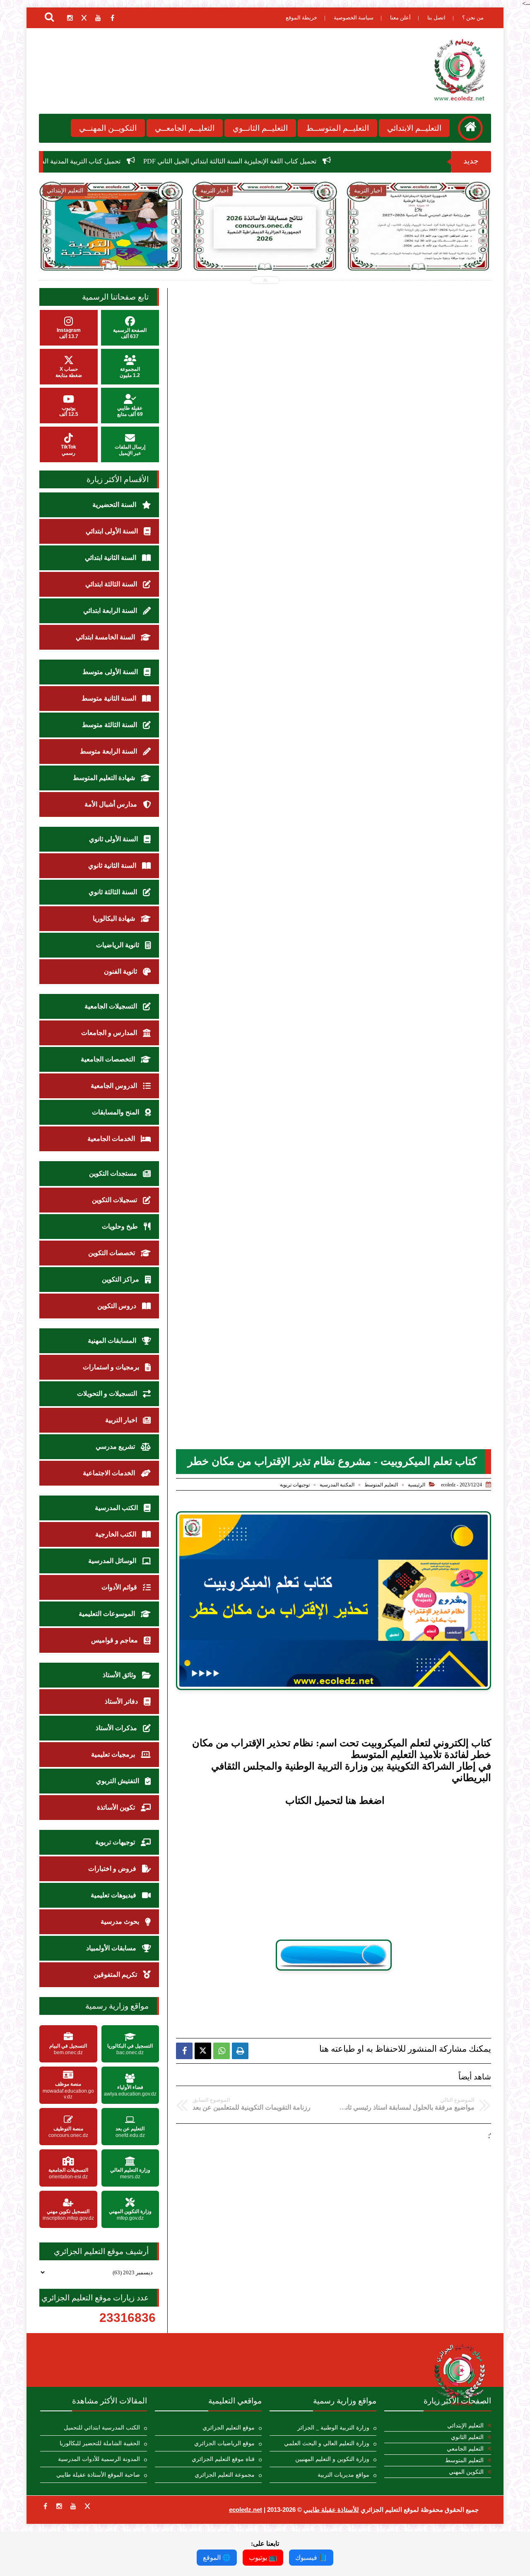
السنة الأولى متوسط (111, 672)
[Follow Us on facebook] (45, 2506)
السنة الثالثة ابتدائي (112, 584)
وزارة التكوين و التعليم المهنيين (332, 2459)
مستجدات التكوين (114, 1173)
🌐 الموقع (217, 2558)
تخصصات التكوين (112, 1253)
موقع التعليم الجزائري (229, 2428)
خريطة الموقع (301, 18)
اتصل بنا (436, 18)
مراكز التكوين (121, 1279)
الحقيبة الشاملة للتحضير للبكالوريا (100, 2443)
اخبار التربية (122, 1420)
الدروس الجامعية (115, 1086)
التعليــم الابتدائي (414, 128)
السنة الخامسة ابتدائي (106, 637)
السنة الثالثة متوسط (110, 725)
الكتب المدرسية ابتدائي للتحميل (102, 2428)
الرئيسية (417, 1485)
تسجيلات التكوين (115, 1200)
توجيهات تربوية (295, 1485)
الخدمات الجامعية (112, 1139)
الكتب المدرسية (117, 1508)
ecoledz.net (246, 2510)
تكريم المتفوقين (116, 1975)
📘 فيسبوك (311, 2558)
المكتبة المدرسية (337, 1485)
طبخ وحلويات (121, 1226)
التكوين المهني (466, 2472)
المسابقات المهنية (113, 1341)
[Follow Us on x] (87, 2506)
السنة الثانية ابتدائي (111, 558)
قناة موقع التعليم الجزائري (223, 2459)
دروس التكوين (118, 1306)
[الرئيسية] (470, 128)
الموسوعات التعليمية (108, 1614)
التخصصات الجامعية (109, 1059)
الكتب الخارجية (117, 1534)
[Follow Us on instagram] (59, 2506)
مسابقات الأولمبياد (112, 1948)
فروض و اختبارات (113, 1869)
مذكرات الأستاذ (117, 1728)
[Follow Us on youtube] (73, 2506)
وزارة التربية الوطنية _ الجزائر (333, 2428)
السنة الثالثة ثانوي (114, 892)
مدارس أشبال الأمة (112, 804)
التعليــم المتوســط (337, 128)
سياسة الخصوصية (354, 18)
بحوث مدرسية (121, 1922)
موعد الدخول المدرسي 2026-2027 (419, 244)
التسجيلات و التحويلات (108, 1394)
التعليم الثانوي (467, 2437)
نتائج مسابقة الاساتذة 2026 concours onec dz (265, 248)
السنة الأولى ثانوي (114, 839)
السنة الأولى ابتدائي (113, 531)
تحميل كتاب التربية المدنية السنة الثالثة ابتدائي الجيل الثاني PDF (130, 161)
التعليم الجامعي (465, 2449)
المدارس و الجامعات (110, 1033)
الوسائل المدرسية (113, 1561)
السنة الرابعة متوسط (109, 751)
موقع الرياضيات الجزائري (224, 2443)
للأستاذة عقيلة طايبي (331, 2510)
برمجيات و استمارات (112, 1367)
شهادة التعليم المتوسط (105, 778)
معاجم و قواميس (115, 1640)
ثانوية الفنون (121, 971)
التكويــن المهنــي (108, 128)
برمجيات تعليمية (114, 1754)
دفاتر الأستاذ (122, 1701)
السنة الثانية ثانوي (113, 865)
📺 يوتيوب (263, 2558)
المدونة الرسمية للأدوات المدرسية (99, 2459)
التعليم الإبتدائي (465, 2426)
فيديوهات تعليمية (114, 1895)
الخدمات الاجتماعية (110, 1473)
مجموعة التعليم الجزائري (225, 2475)
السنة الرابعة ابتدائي (111, 611)
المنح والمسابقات (116, 1112)
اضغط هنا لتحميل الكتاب (335, 1801)
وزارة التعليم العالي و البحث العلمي (327, 2443)
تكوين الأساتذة (117, 1807)
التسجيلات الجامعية (112, 1006)
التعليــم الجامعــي (185, 128)
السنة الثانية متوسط (110, 698)
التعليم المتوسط (381, 1485)
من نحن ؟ (473, 18)
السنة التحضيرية (115, 505)
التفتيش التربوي (118, 1781)
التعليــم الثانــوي (260, 128)
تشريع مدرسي (116, 1446)
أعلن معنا (400, 18)
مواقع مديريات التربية (343, 2475)
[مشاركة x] (203, 2051)
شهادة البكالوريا (115, 918)
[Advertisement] (334, 1875)
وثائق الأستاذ (120, 1675)
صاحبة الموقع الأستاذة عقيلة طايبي (98, 2475)
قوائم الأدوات (120, 1587)
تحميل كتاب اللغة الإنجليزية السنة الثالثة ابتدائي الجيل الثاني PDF (325, 161)
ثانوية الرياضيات (118, 945)
